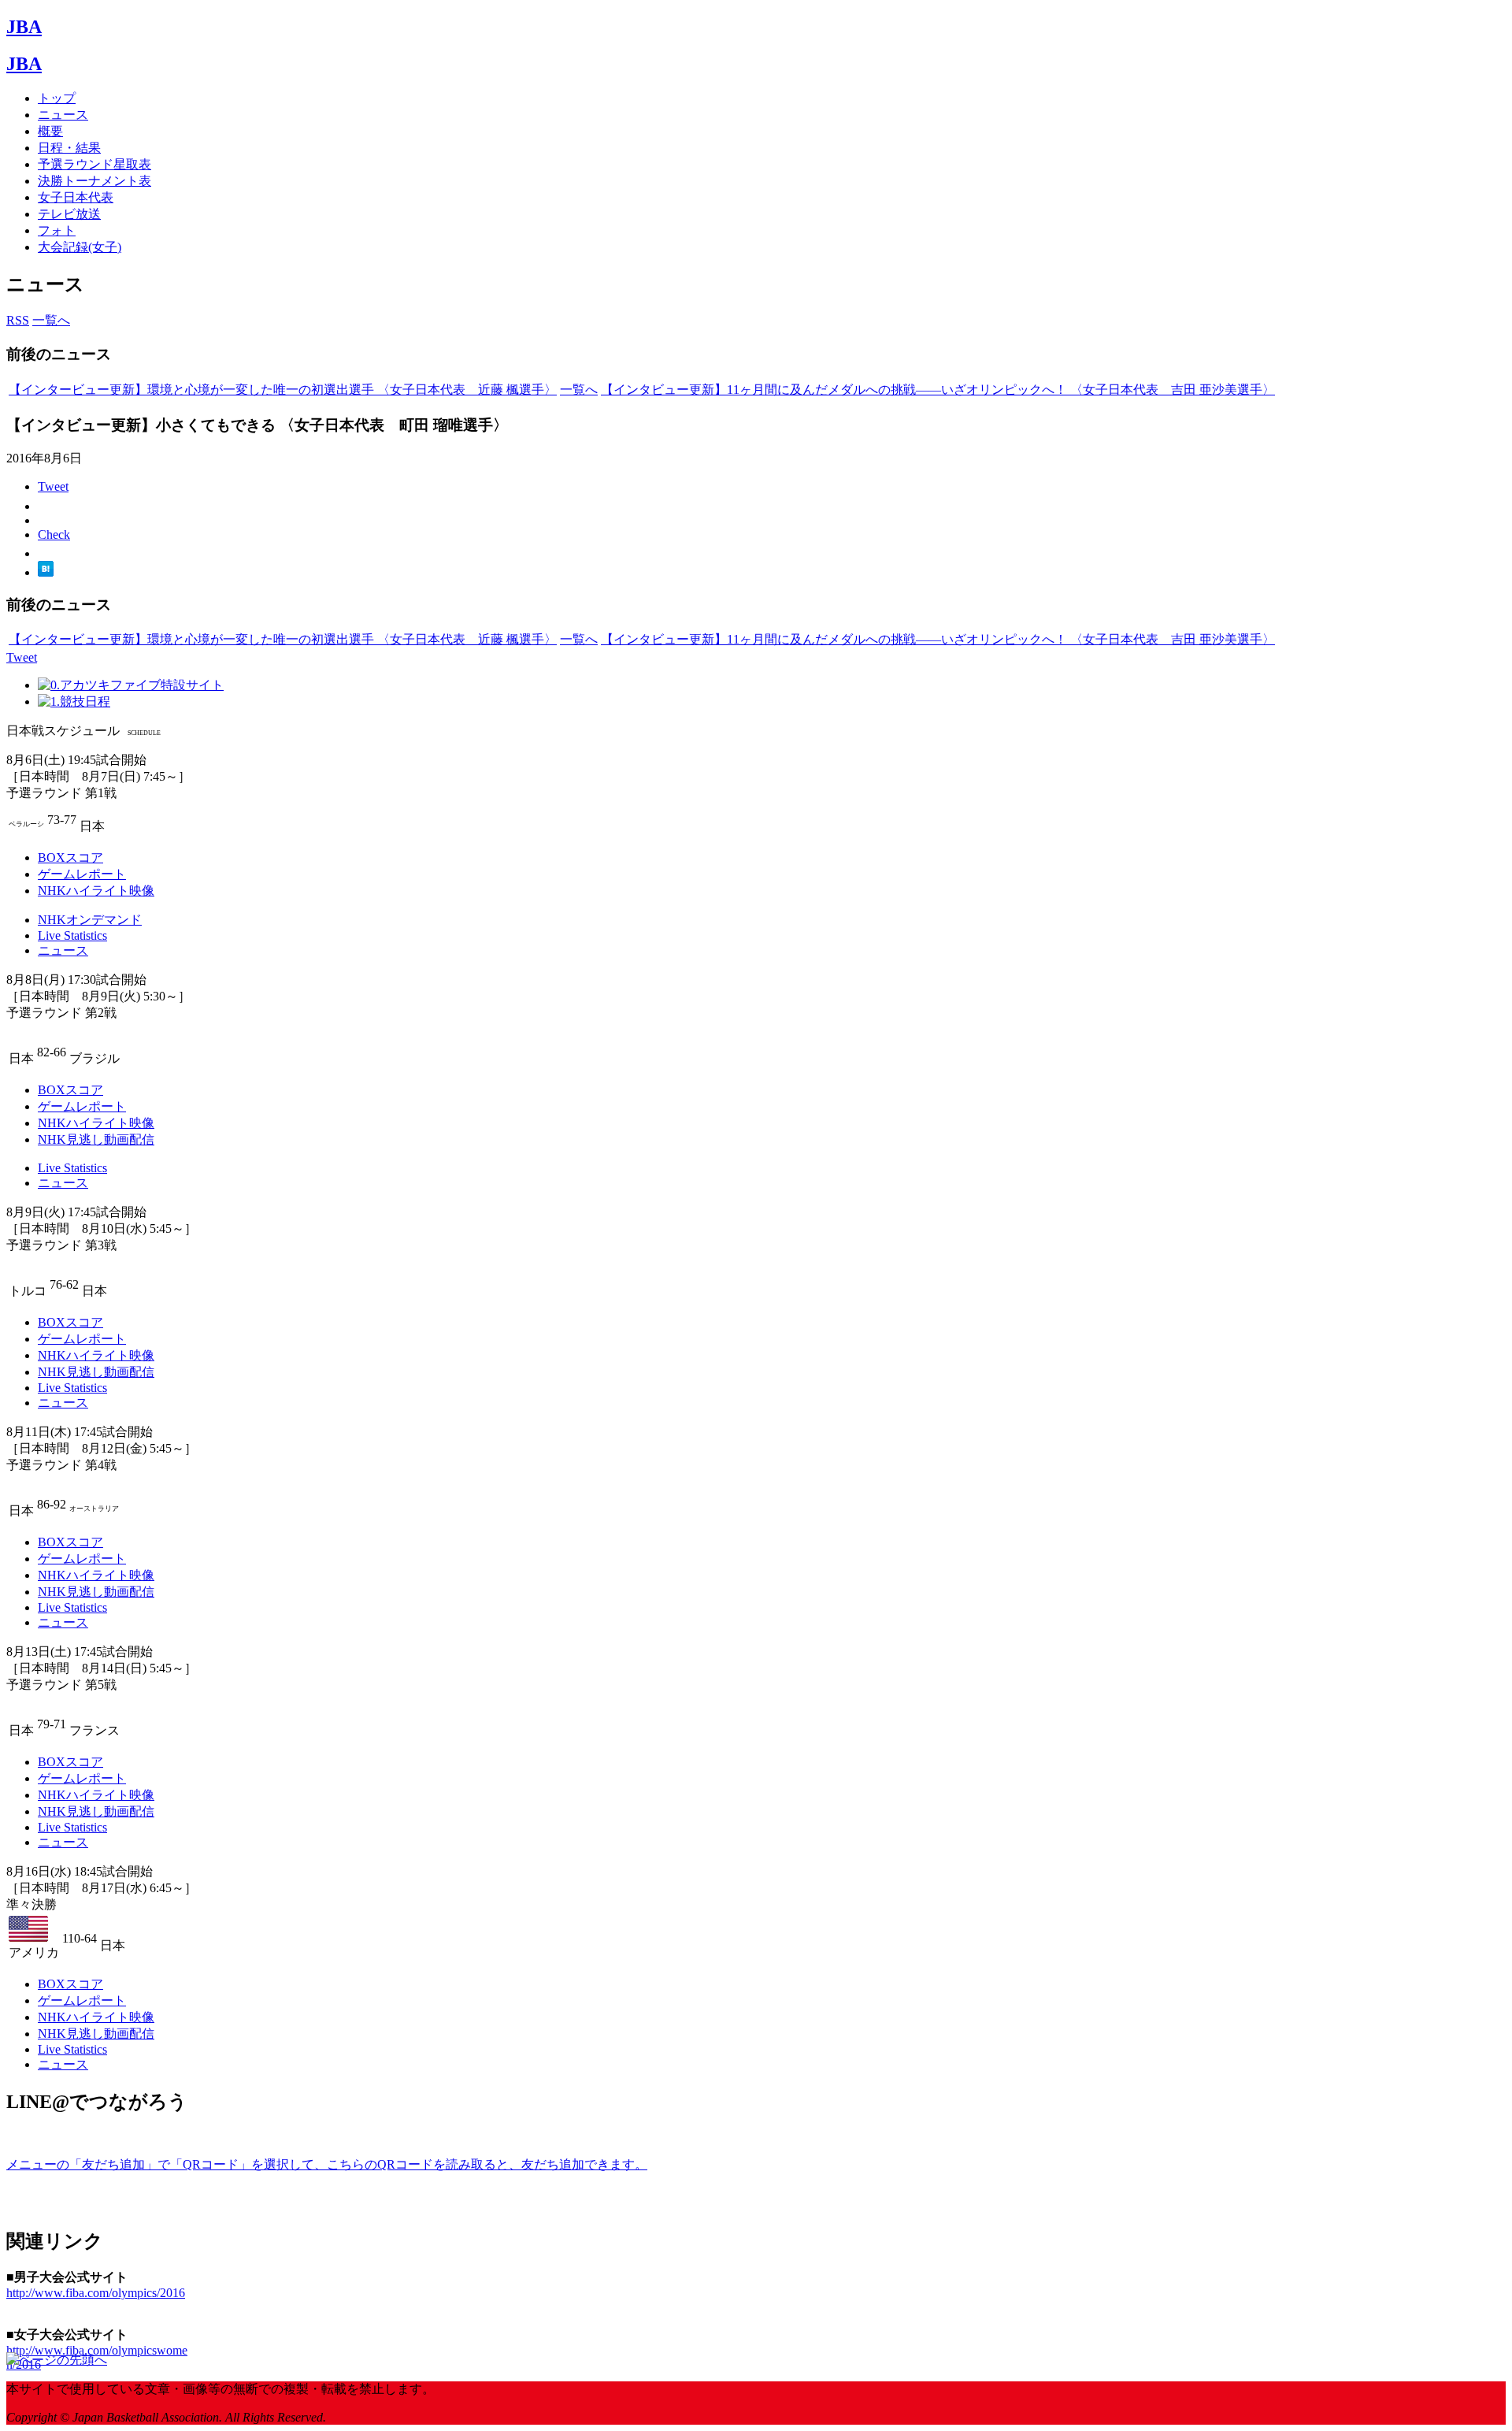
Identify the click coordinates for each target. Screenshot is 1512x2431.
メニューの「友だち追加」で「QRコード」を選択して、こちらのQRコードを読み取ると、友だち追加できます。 (327, 2164)
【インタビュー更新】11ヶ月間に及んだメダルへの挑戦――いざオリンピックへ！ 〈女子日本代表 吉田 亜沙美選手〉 (938, 390)
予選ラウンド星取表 (94, 164)
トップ (57, 98)
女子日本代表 (76, 197)
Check (54, 534)
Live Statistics (72, 935)
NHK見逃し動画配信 (96, 1139)
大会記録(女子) (80, 247)
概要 (50, 131)
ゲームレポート (82, 874)
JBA (24, 27)
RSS (18, 320)
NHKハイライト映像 (96, 891)
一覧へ (51, 320)
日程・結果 (69, 148)
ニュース (63, 115)
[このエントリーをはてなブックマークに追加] (46, 572)
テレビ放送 (69, 214)
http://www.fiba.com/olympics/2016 (96, 2293)
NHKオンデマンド (90, 920)
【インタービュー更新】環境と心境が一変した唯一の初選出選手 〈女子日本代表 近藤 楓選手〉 (283, 390)
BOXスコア (70, 857)
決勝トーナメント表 (94, 181)
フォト (57, 230)
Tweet (53, 486)
